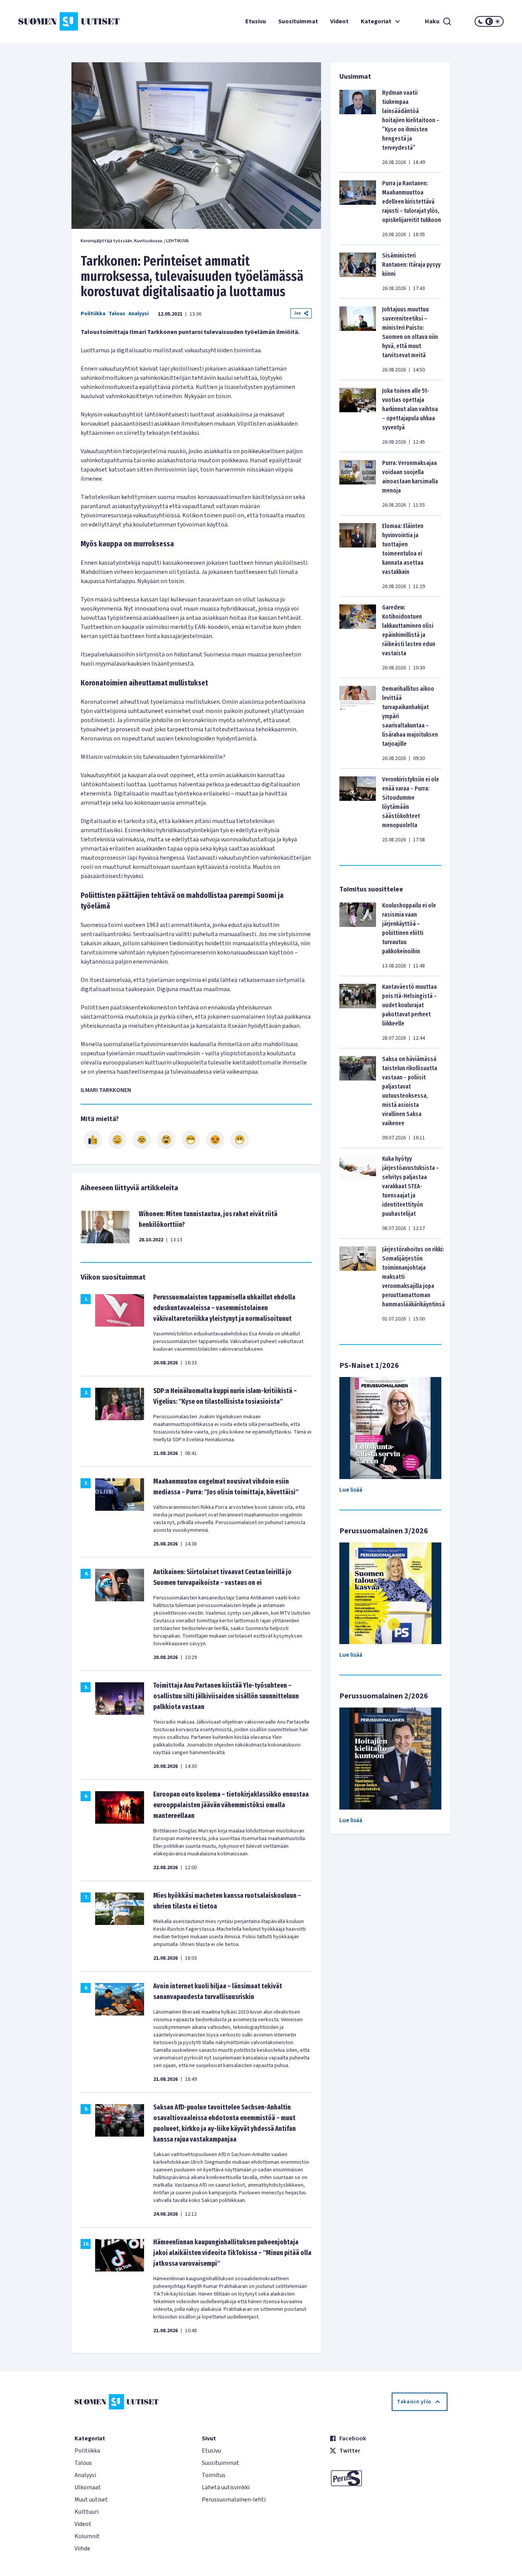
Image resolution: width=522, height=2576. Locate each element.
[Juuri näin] (93, 1140)
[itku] (142, 1140)
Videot (339, 21)
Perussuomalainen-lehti (234, 2500)
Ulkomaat (88, 2487)
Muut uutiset (91, 2500)
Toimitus (214, 2475)
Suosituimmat (298, 21)
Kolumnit (87, 2536)
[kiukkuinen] (166, 1140)
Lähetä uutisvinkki (226, 2487)
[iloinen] (117, 1140)
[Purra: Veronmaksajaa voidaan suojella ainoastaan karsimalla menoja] (358, 484)
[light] (498, 21)
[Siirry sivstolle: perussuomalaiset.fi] (388, 2478)
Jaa (297, 313)
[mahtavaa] (191, 1140)
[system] (489, 21)
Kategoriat (376, 21)
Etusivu (256, 21)
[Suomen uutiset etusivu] (59, 21)
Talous (117, 314)
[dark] (481, 21)
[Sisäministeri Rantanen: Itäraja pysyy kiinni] (358, 272)
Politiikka (93, 314)
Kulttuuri (87, 2512)
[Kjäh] (240, 1140)
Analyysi (139, 314)
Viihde (82, 2548)
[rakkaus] (215, 1140)
